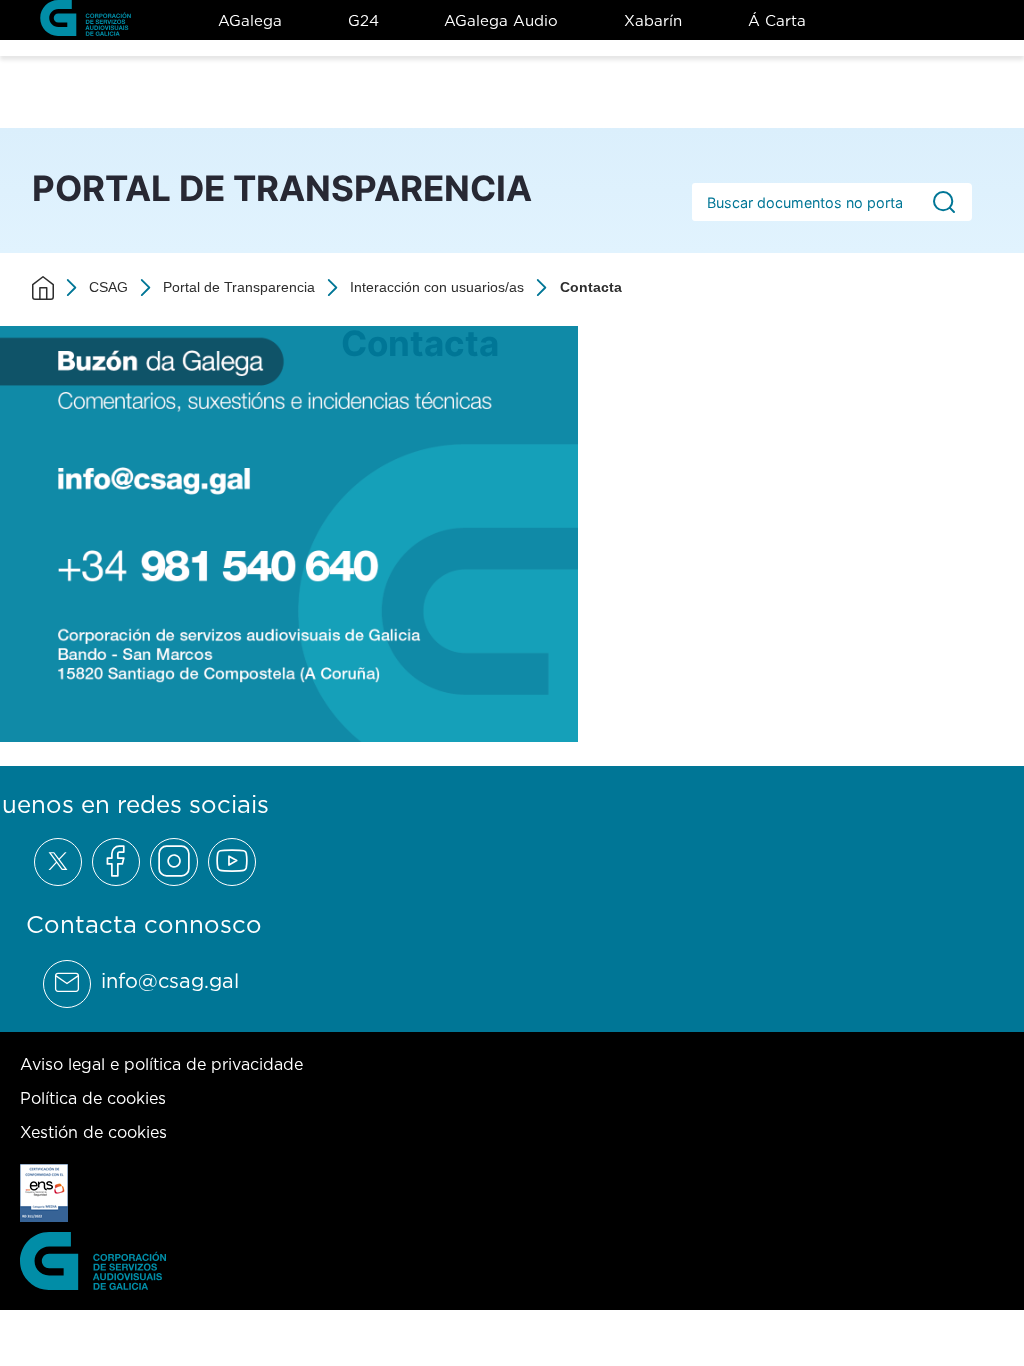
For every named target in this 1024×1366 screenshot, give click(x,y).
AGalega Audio (501, 20)
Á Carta (777, 20)
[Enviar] (944, 201)
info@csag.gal (170, 981)
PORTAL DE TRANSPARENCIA (282, 188)
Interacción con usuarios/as (437, 287)
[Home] (43, 288)
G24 (363, 20)
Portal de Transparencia (239, 287)
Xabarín (653, 20)
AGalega (250, 20)
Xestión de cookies (93, 1132)
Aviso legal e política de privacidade (161, 1064)
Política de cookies (93, 1098)
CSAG (108, 287)
